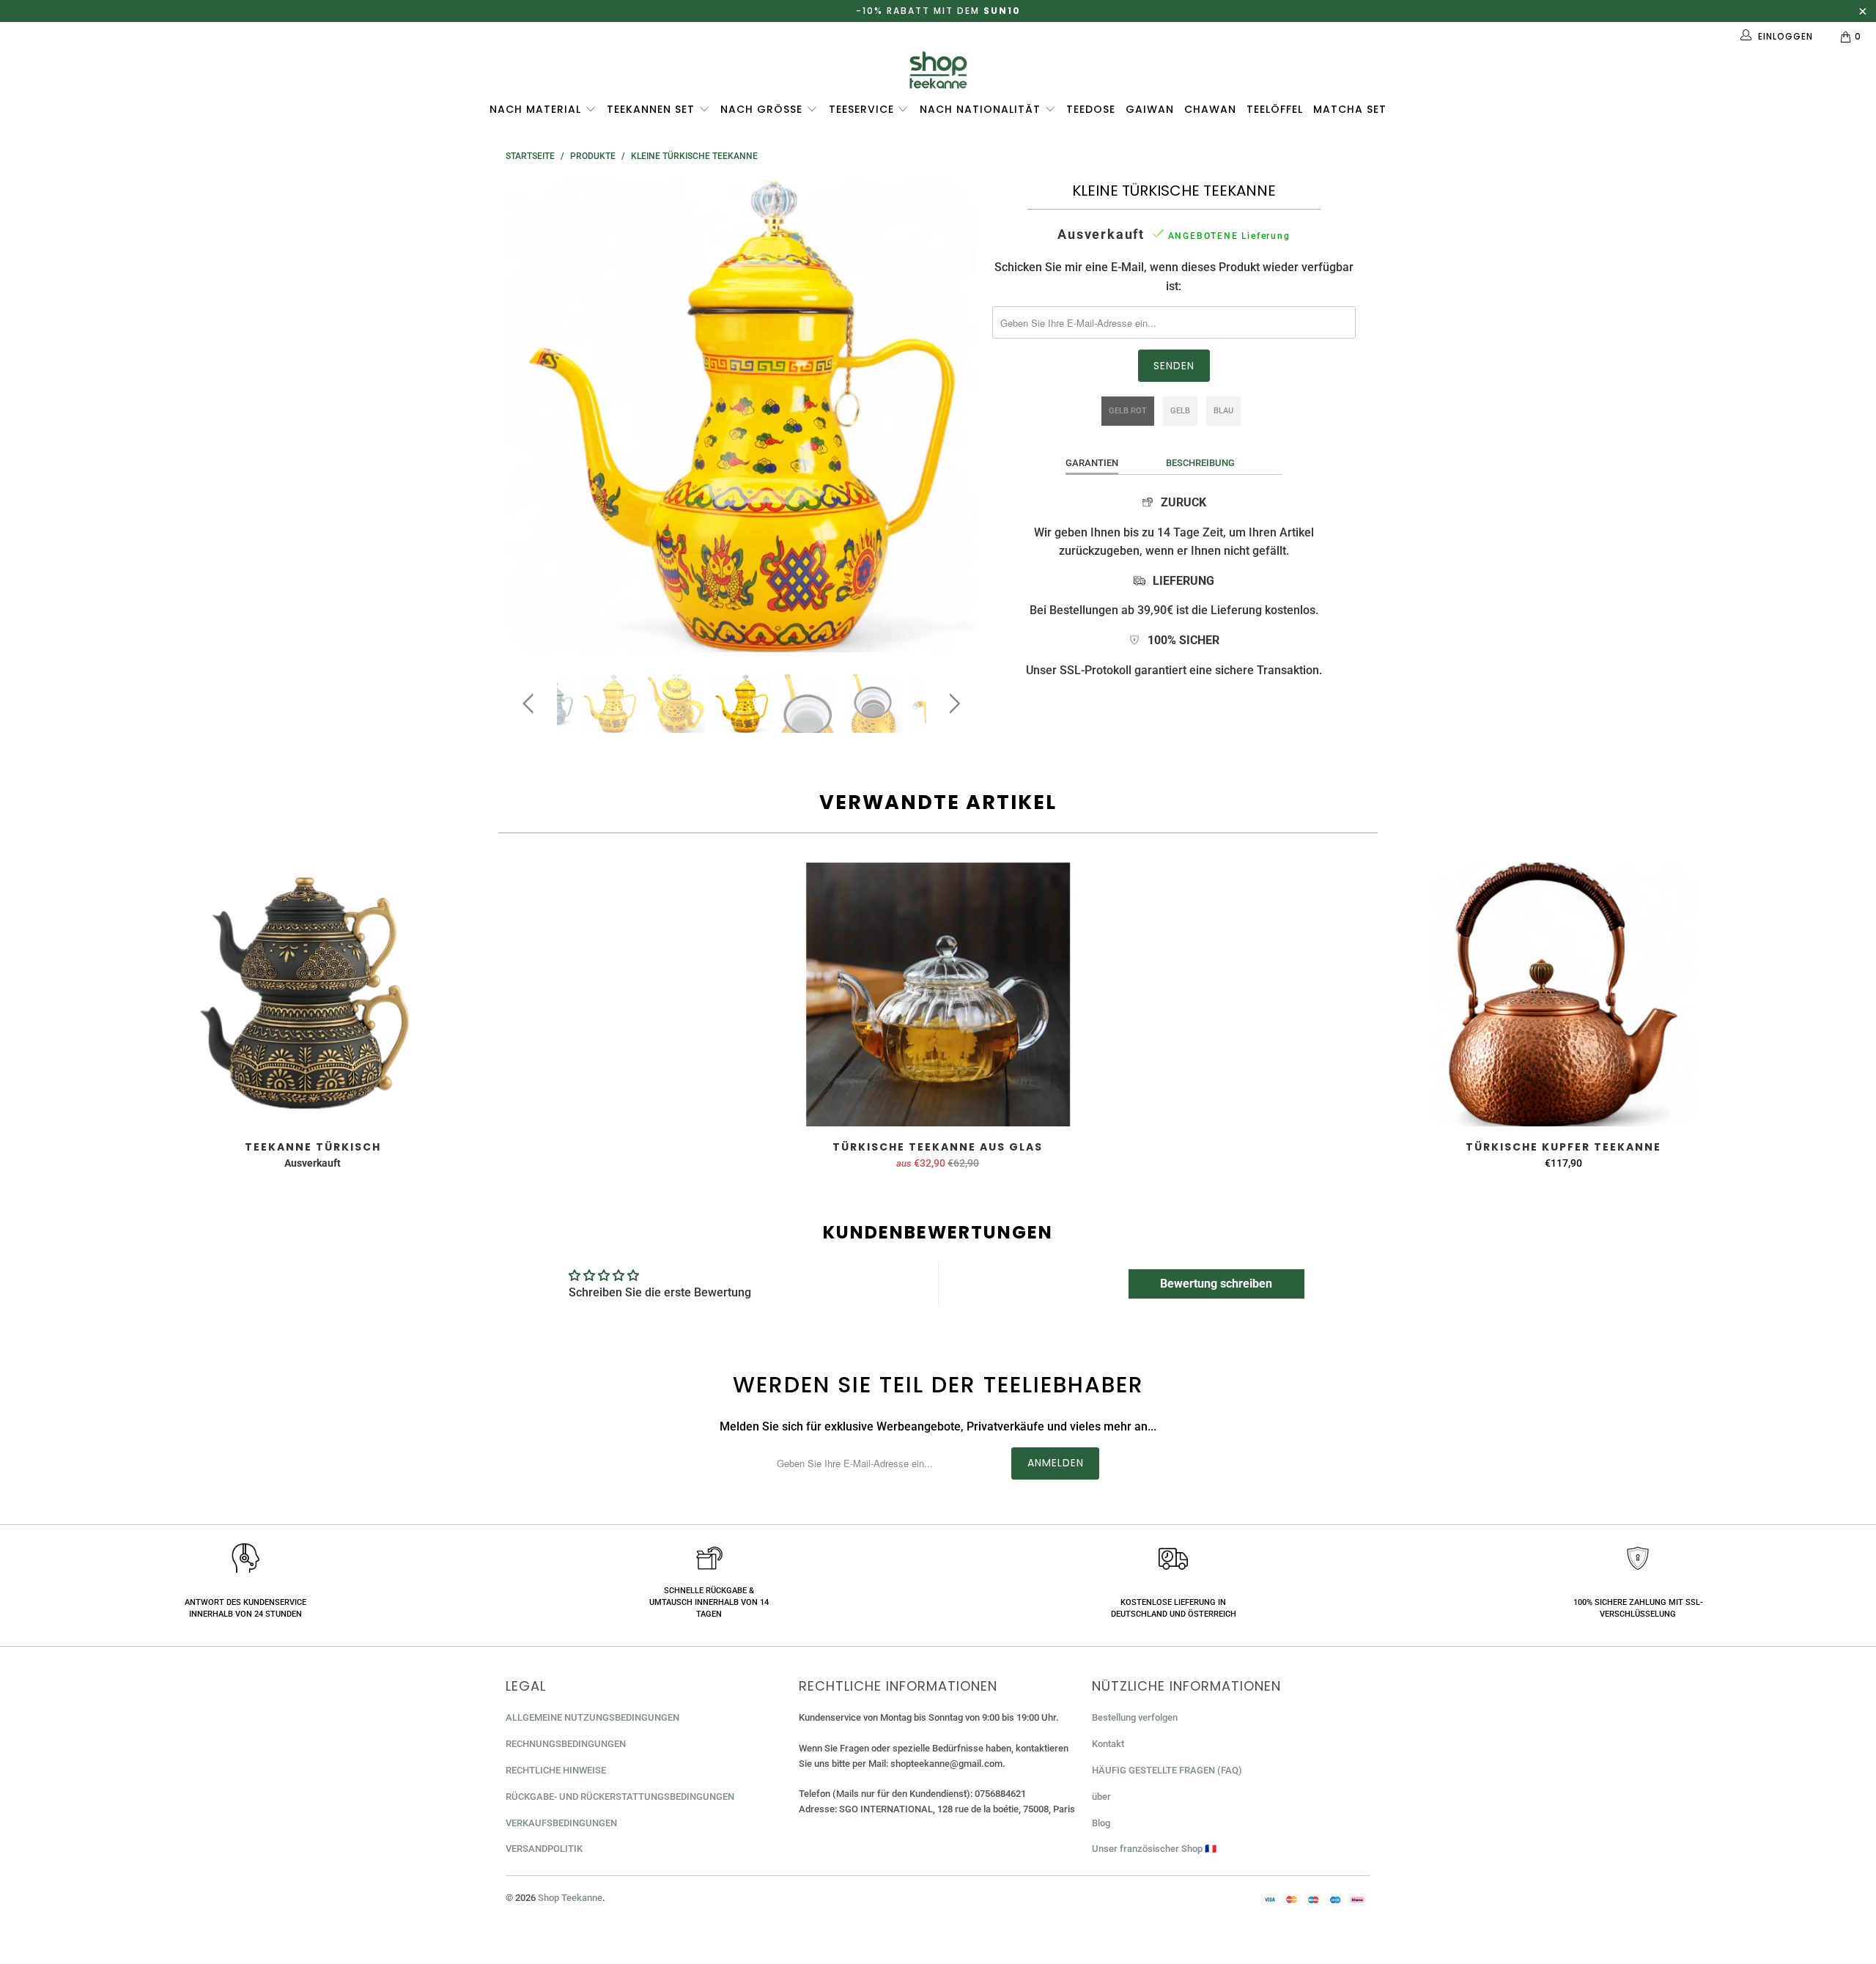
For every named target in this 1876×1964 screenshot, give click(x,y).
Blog (1101, 1823)
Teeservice (863, 109)
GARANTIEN (1092, 463)
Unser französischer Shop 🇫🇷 (1154, 1849)
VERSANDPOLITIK (544, 1849)
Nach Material (537, 109)
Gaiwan (1150, 109)
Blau (1223, 411)
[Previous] (531, 416)
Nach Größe (763, 109)
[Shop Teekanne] (938, 70)
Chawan (1210, 109)
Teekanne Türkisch (313, 994)
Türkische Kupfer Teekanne (1563, 994)
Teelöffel (1275, 109)
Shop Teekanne (570, 1898)
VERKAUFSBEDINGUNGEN (561, 1823)
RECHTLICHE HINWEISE (556, 1770)
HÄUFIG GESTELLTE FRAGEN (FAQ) (1167, 1770)
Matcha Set (1350, 109)
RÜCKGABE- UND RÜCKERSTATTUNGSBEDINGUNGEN (620, 1797)
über (1101, 1797)
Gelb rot (1128, 411)
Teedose (1091, 109)
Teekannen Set (653, 109)
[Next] (952, 416)
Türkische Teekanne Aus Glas (938, 994)
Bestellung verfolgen (1135, 1717)
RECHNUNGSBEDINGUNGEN (566, 1744)
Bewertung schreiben (1216, 1284)
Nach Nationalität (982, 109)
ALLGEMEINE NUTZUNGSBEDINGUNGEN (592, 1717)
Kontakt (1108, 1744)
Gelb (1180, 411)
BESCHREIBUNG (1200, 463)
